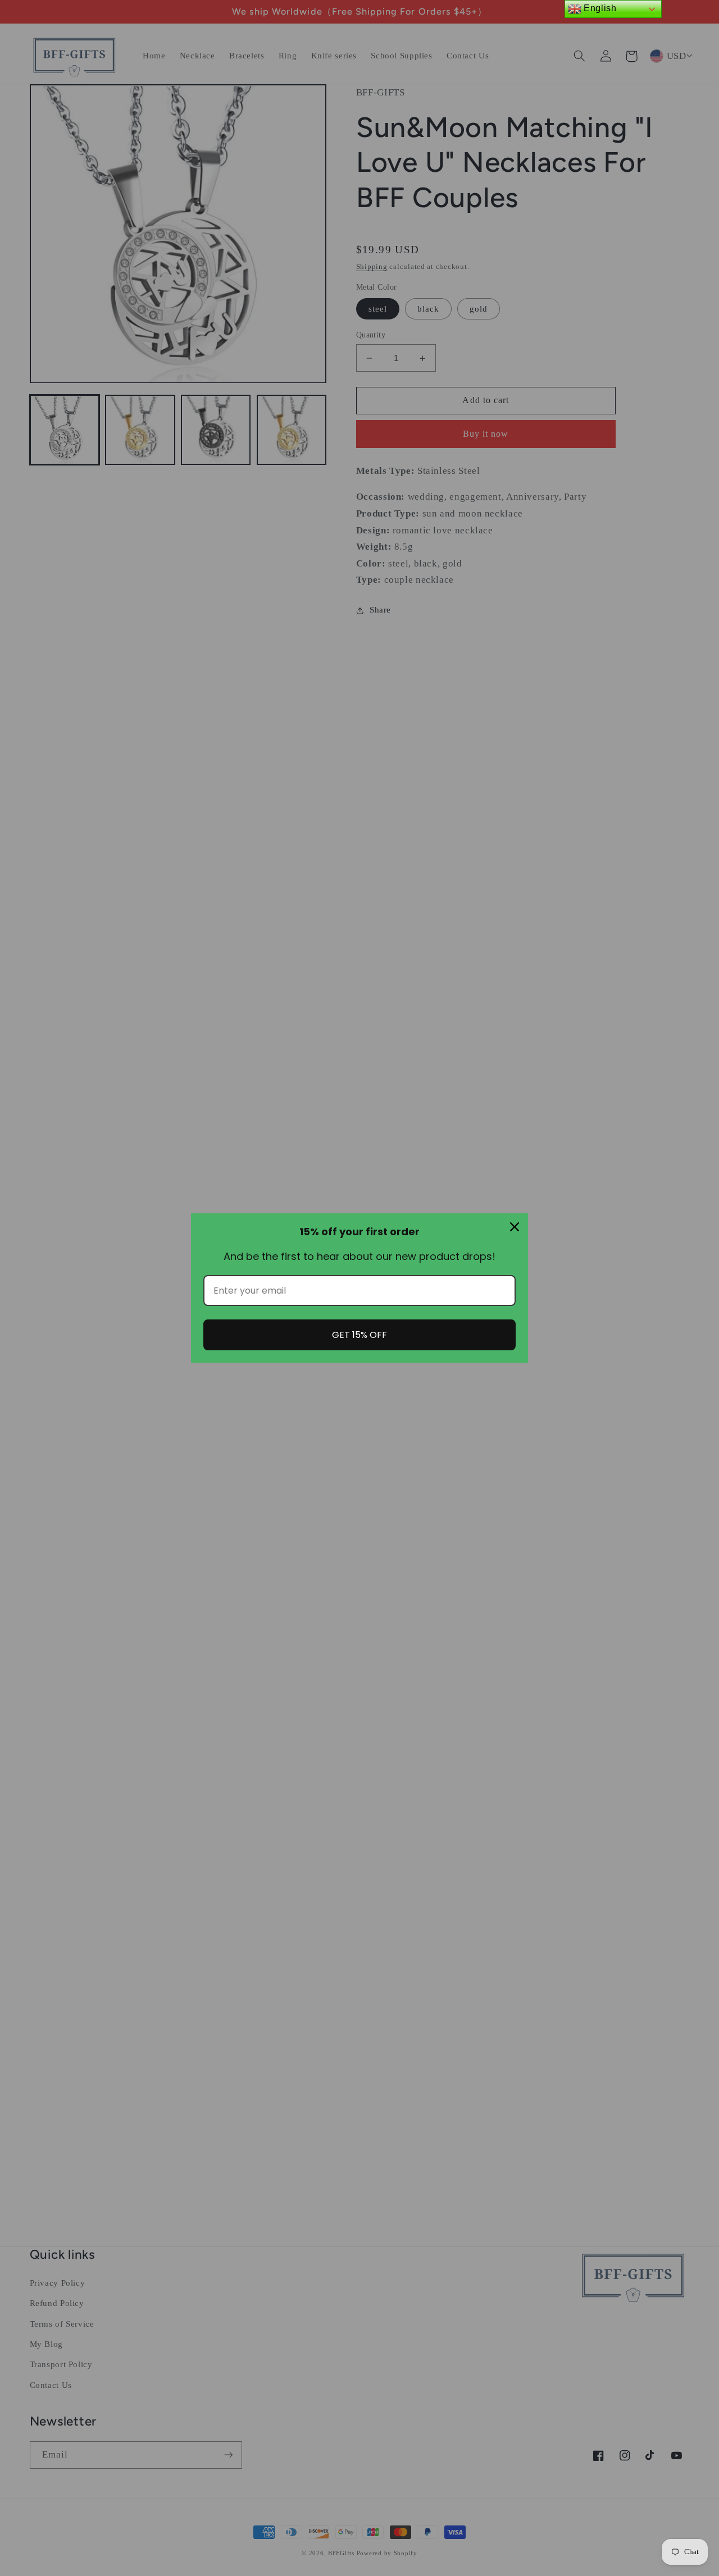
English (599, 8)
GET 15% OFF (359, 1335)
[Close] (515, 1227)
